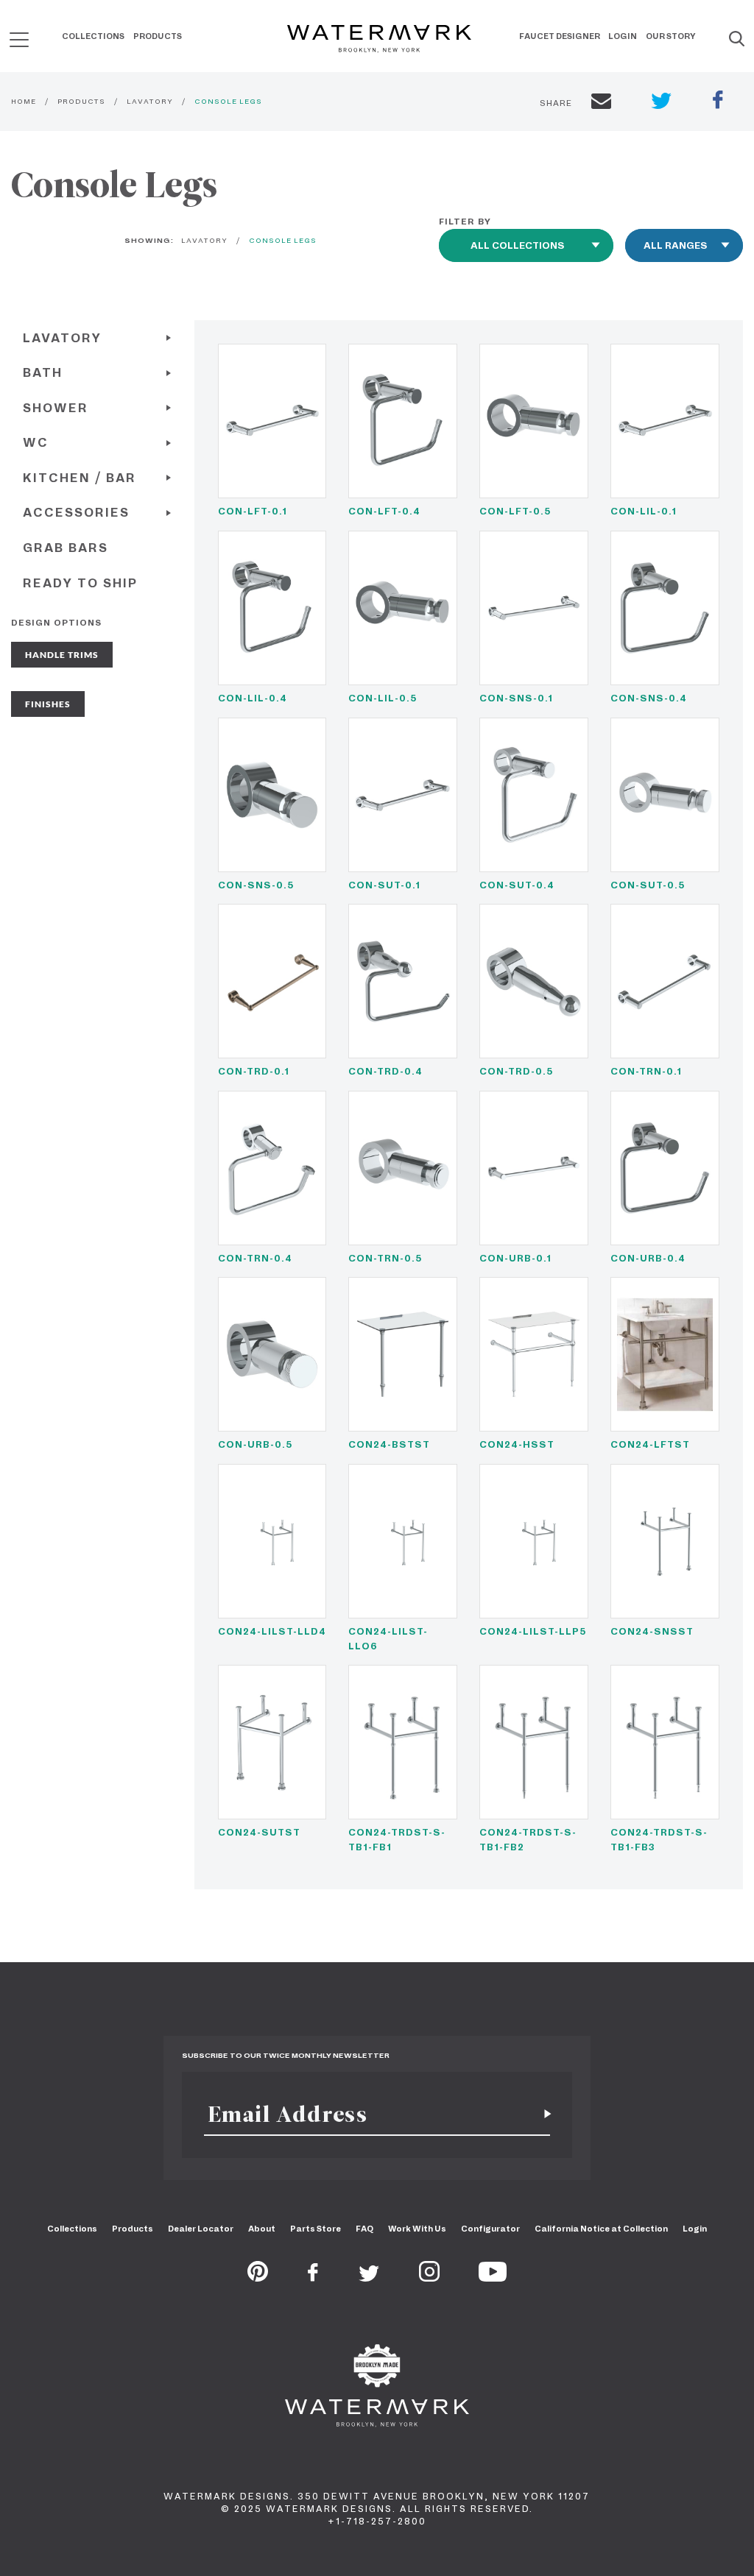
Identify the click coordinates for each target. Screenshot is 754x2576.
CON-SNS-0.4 (649, 698)
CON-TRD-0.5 (516, 1071)
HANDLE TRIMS (62, 655)
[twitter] (662, 103)
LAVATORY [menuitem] (62, 338)
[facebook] (718, 102)
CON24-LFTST (650, 1444)
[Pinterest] (258, 2277)
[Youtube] (493, 2277)
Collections (93, 36)
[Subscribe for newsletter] (542, 2114)
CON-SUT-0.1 (384, 885)
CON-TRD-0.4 (385, 1071)
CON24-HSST (517, 1444)
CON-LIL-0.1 (644, 511)
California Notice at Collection (601, 2229)
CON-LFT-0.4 (384, 511)
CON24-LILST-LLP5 (533, 1631)
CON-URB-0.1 (515, 1258)
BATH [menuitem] (43, 373)
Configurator (490, 2229)
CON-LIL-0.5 (383, 698)
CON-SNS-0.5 (256, 885)
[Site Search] (737, 40)
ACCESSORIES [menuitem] (76, 513)
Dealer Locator (201, 2229)
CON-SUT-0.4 (517, 885)
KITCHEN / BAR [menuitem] (80, 478)
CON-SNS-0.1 (516, 698)
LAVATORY (150, 101)
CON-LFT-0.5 (515, 511)
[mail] (601, 103)
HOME (24, 101)
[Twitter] (369, 2277)
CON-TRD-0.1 (254, 1071)
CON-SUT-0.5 (648, 885)
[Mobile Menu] (19, 39)
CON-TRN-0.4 (255, 1258)
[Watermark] (379, 40)
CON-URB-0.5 (255, 1444)
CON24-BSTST (389, 1444)
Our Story (671, 36)
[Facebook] (313, 2277)
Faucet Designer (560, 36)
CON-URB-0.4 (648, 1258)
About (262, 2229)
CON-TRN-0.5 (385, 1258)
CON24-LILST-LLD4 (272, 1631)
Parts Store (316, 2229)
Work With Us (417, 2229)
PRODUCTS (81, 101)
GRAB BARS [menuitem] (66, 548)
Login (623, 36)
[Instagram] (429, 2277)
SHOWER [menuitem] (56, 408)
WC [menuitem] (36, 443)
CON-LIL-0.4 (253, 698)
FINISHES (48, 704)
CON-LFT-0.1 (253, 511)
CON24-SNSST (652, 1631)
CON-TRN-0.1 (646, 1071)
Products (158, 36)
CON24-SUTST (259, 1832)
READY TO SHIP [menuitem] (80, 583)
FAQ (364, 2229)
